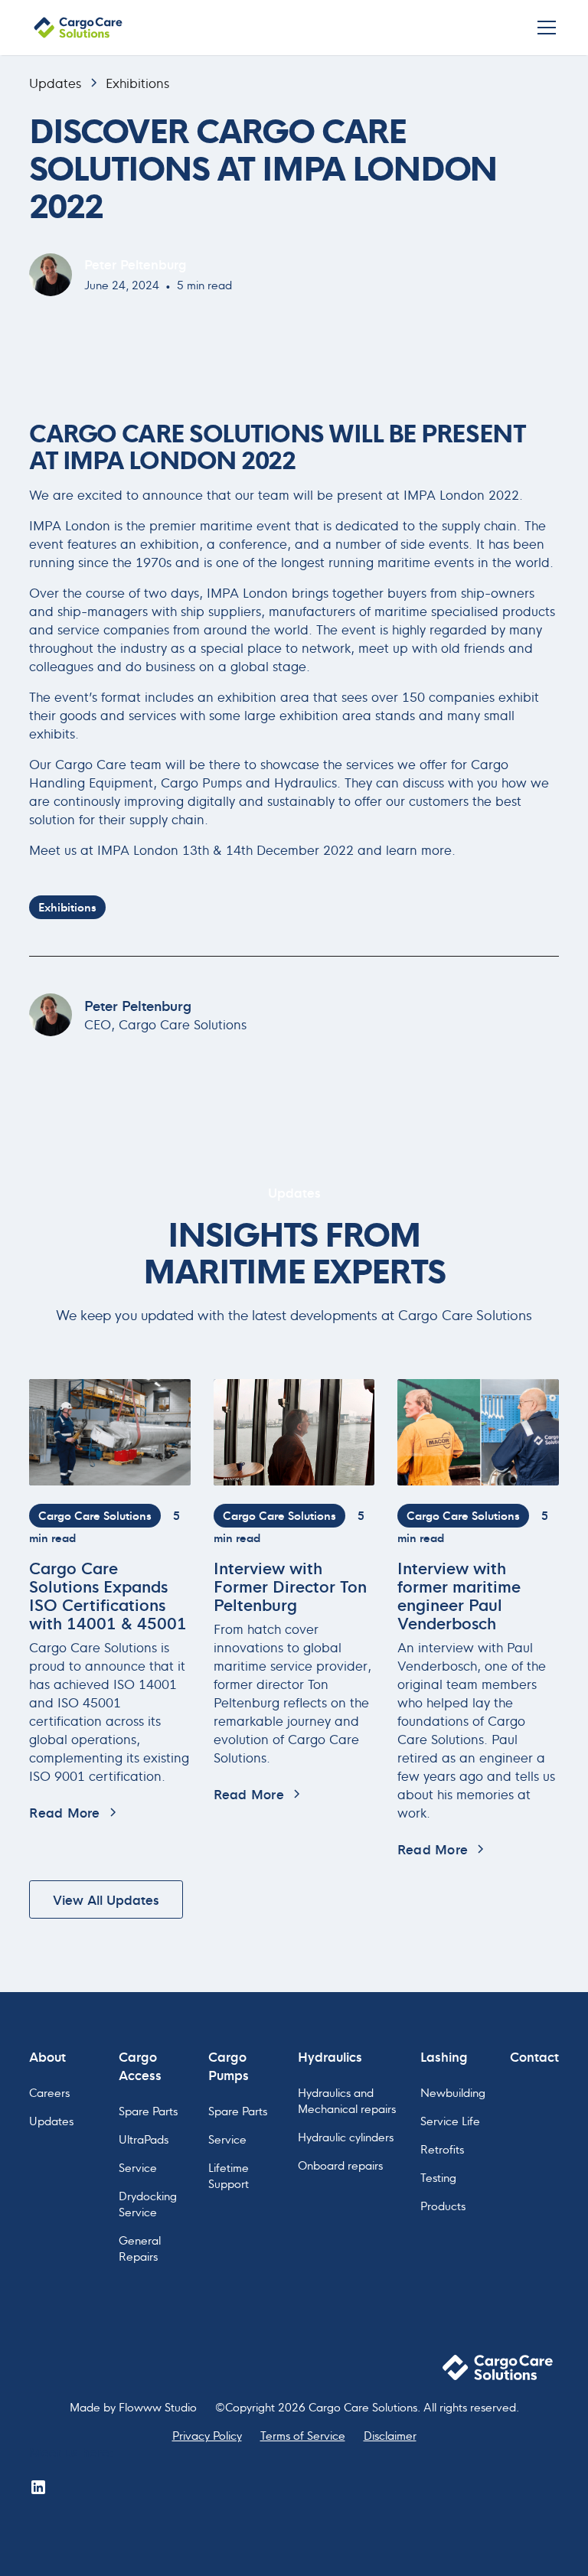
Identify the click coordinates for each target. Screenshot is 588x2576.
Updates (55, 83)
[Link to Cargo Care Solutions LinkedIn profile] (38, 2487)
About (47, 2056)
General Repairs (140, 2248)
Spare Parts (148, 2110)
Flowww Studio (158, 2406)
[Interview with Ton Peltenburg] (294, 1432)
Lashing (444, 2056)
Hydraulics (330, 2056)
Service (138, 2167)
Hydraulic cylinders (346, 2136)
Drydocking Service (148, 2203)
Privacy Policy (207, 2435)
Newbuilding (453, 2092)
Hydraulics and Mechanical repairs (347, 2100)
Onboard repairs (340, 2165)
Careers (49, 2092)
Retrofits (442, 2149)
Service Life (450, 2120)
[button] (544, 28)
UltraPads (144, 2139)
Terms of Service (303, 2435)
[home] (78, 27)
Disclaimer (390, 2435)
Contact (534, 2056)
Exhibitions (137, 83)
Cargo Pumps (229, 2065)
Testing (438, 2177)
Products (443, 2205)
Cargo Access (140, 2065)
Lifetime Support (229, 2175)
